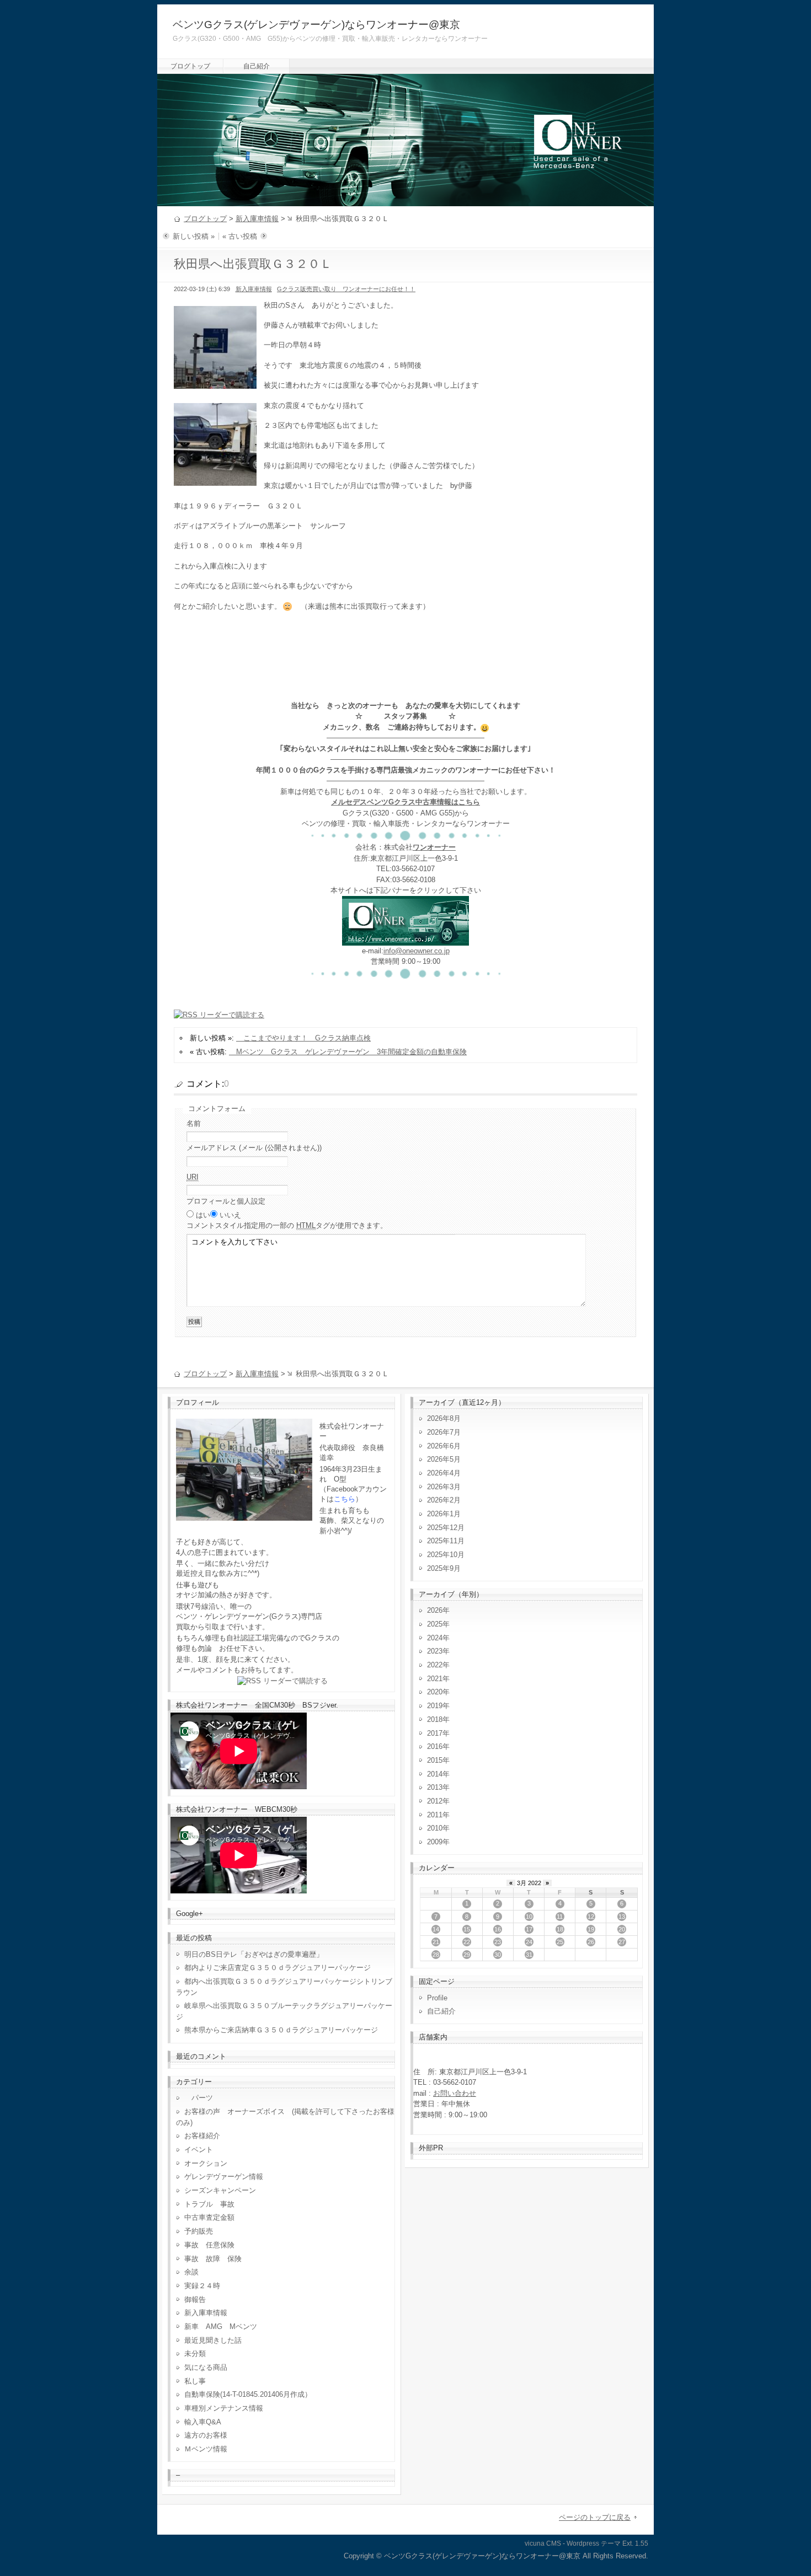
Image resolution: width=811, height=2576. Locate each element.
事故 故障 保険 (213, 2259)
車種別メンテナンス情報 (224, 2408)
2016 (435, 1746)
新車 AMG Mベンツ (224, 2327)
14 (436, 1929)
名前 (194, 1123)
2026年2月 (444, 1500)
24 (529, 1942)
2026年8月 (444, 1418)
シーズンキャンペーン (220, 2190)
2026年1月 (444, 1514)
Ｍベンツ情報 (206, 2449)
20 (622, 1929)
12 (591, 1917)
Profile (437, 1998)
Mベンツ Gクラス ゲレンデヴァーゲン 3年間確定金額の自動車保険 (348, 1052)
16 (498, 1929)
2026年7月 (444, 1432)
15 (467, 1929)
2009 (435, 1842)
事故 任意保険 (209, 2245)
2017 (435, 1733)
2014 (435, 1774)
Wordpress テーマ (594, 2543)
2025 (435, 1624)
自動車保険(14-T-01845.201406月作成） (248, 2394)
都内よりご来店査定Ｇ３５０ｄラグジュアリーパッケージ (278, 1968)
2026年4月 (444, 1473)
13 (622, 1917)
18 (560, 1929)
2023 (435, 1651)
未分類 (195, 2354)
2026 (435, 1610)
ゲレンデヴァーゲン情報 (224, 2177)
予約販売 (199, 2231)
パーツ (199, 2098)
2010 (435, 1828)
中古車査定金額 (209, 2217)
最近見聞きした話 (213, 2340)
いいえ (230, 1215)
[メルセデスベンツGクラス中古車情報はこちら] (405, 940)
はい (203, 1215)
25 (560, 1942)
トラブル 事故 (209, 2204)
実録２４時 (202, 2286)
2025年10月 (446, 1555)
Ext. (628, 2543)
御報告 (195, 2299)
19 (591, 1929)
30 (498, 1955)
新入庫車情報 (257, 219)
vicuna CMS (543, 2543)
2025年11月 (446, 1541)
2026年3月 (444, 1487)
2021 (435, 1679)
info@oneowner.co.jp (417, 951)
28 (436, 1955)
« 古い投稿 (240, 236)
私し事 (195, 2381)
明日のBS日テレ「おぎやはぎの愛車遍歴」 (254, 1954)
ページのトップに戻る (595, 2517)
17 (529, 1929)
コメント (287, 1225)
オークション (206, 2163)
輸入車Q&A (203, 2422)
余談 (191, 2272)
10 (529, 1917)
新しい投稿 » (194, 236)
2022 (435, 1665)
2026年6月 (444, 1446)
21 (436, 1942)
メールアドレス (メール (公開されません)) (254, 1148)
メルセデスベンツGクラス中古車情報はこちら (405, 802)
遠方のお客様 (206, 2435)
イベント (199, 2150)
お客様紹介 (202, 2136)
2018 (435, 1719)
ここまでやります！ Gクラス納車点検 (303, 1038)
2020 (435, 1692)
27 (622, 1942)
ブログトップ (190, 66)
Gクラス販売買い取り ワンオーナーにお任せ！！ (346, 289)
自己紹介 (257, 66)
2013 (435, 1787)
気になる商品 (206, 2367)
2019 (435, 1706)
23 (498, 1942)
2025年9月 (444, 1568)
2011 (435, 1815)
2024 (435, 1638)
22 (467, 1942)
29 (467, 1955)
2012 (435, 1801)
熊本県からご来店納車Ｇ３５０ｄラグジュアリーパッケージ (281, 2030)
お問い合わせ (455, 2093)
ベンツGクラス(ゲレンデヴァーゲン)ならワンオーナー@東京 (316, 25)
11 (560, 1917)
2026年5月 (444, 1459)
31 (529, 1955)
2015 (435, 1760)
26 (591, 1942)
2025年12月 (446, 1528)
